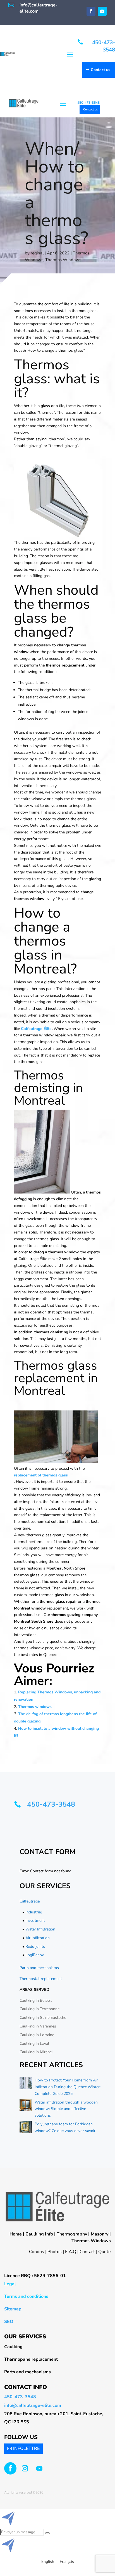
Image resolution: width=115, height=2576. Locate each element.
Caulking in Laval (34, 2044)
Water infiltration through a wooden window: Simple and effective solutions (66, 2109)
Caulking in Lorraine (37, 2035)
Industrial (34, 1912)
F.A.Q (71, 2252)
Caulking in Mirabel (36, 2052)
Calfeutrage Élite (36, 1029)
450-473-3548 (104, 46)
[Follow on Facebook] (91, 11)
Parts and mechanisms (39, 1968)
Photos (55, 2252)
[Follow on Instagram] (25, 2468)
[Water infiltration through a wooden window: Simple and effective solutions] (26, 2106)
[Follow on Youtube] (102, 11)
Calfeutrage (30, 1901)
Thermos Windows (63, 260)
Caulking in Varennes (38, 2026)
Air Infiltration (38, 1938)
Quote (105, 2252)
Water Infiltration (40, 1929)
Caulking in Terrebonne (39, 2009)
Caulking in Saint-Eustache (43, 2018)
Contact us (100, 70)
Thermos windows (35, 1707)
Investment (35, 1921)
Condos (37, 2252)
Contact (87, 2252)
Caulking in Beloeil (36, 2000)
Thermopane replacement (31, 2359)
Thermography (72, 2234)
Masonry (100, 2234)
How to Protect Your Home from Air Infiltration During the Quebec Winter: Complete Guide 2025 (68, 2087)
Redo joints (35, 1947)
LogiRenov (35, 1955)
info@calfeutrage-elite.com (33, 2405)
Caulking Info (39, 2234)
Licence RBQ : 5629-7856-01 (35, 2276)
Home (16, 2234)
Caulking (13, 2347)
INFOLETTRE (26, 2449)
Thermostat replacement (41, 1979)
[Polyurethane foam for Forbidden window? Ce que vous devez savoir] (26, 2128)
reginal (37, 253)
